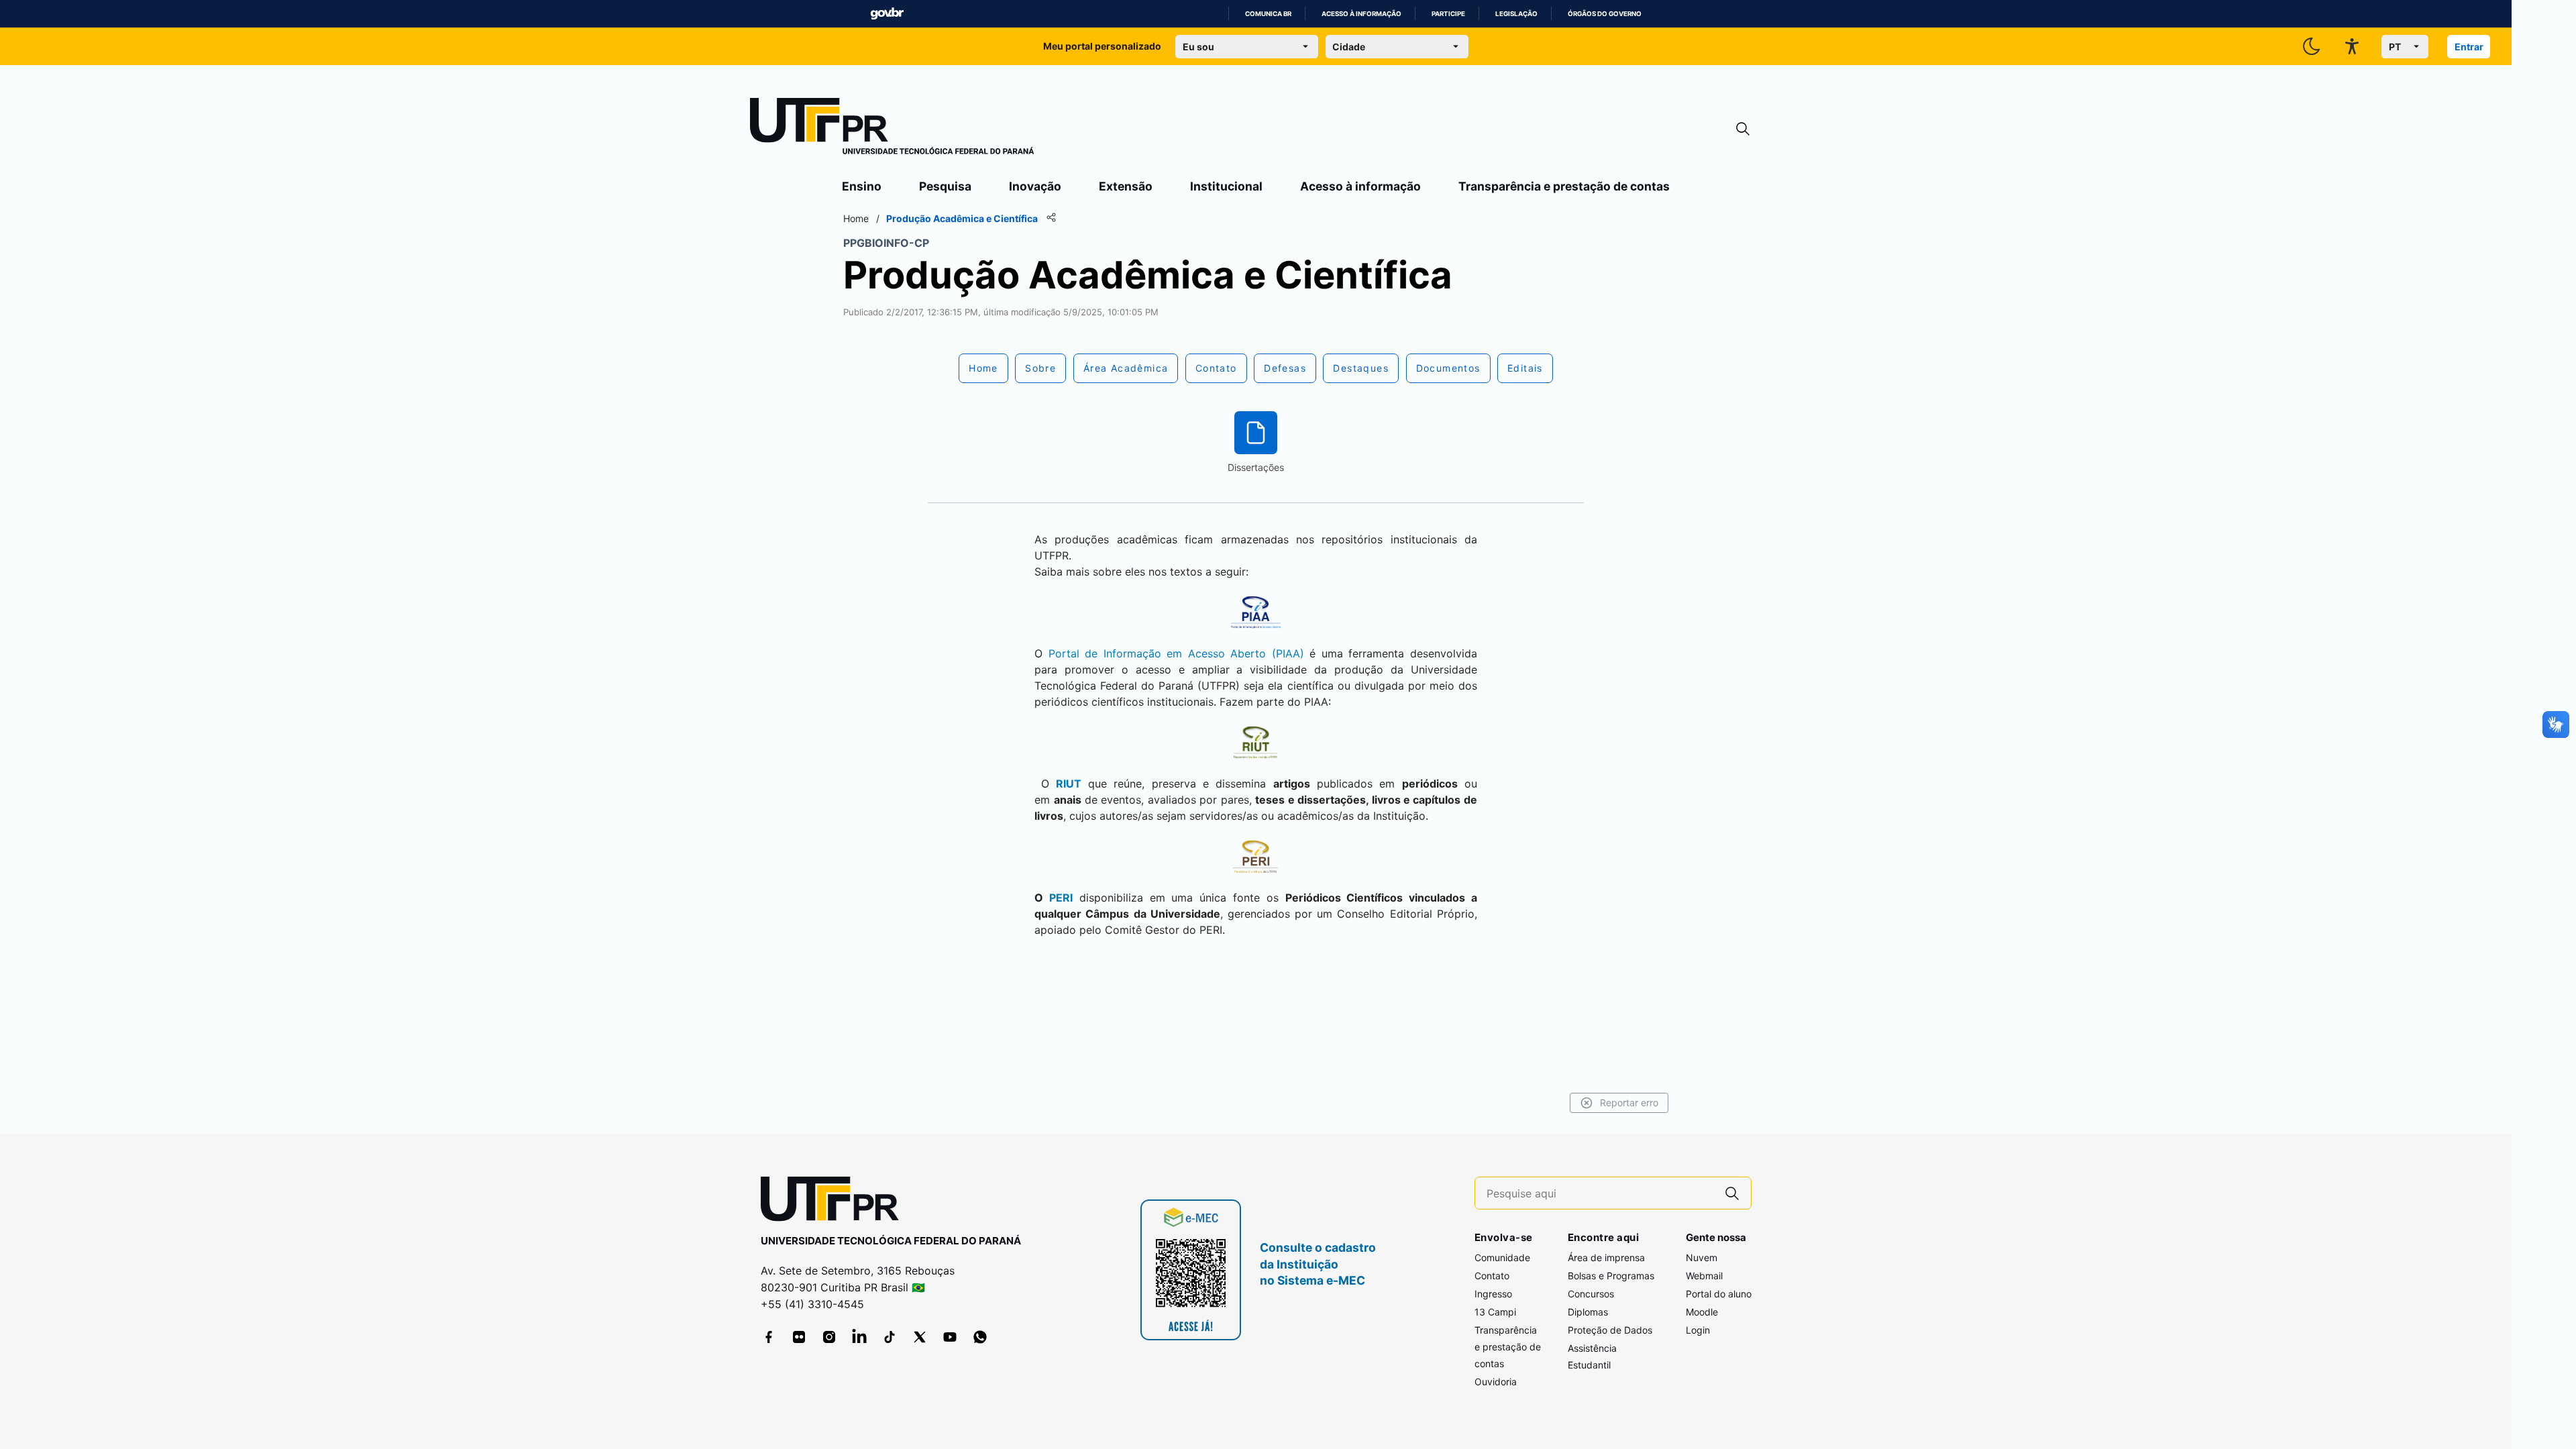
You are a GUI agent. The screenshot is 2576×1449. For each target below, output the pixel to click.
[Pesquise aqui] (1732, 1193)
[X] (920, 1337)
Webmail (1704, 1276)
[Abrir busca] (1743, 129)
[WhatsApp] (980, 1337)
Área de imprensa (1606, 1257)
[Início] (892, 129)
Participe (1448, 14)
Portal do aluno (1719, 1294)
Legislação (1516, 14)
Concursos (1591, 1294)
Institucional (1226, 186)
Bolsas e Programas (1611, 1276)
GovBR (887, 14)
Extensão (1126, 186)
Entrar (2469, 47)
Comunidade (1502, 1257)
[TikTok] (890, 1337)
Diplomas (1588, 1312)
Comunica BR (1268, 14)
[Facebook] (769, 1337)
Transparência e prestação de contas (1564, 186)
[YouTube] (950, 1337)
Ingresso (1493, 1294)
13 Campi (1495, 1312)
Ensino (862, 186)
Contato (1492, 1276)
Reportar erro (1629, 1103)
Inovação (1035, 186)
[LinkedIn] (859, 1337)
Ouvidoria (1496, 1382)
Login (1698, 1330)
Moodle (1702, 1312)
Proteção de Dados (1610, 1330)
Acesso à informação (1361, 14)
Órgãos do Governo (1605, 14)
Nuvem (1702, 1257)
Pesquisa (945, 186)
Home (856, 218)
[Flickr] (799, 1337)
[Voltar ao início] (835, 1202)
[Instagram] (829, 1337)
